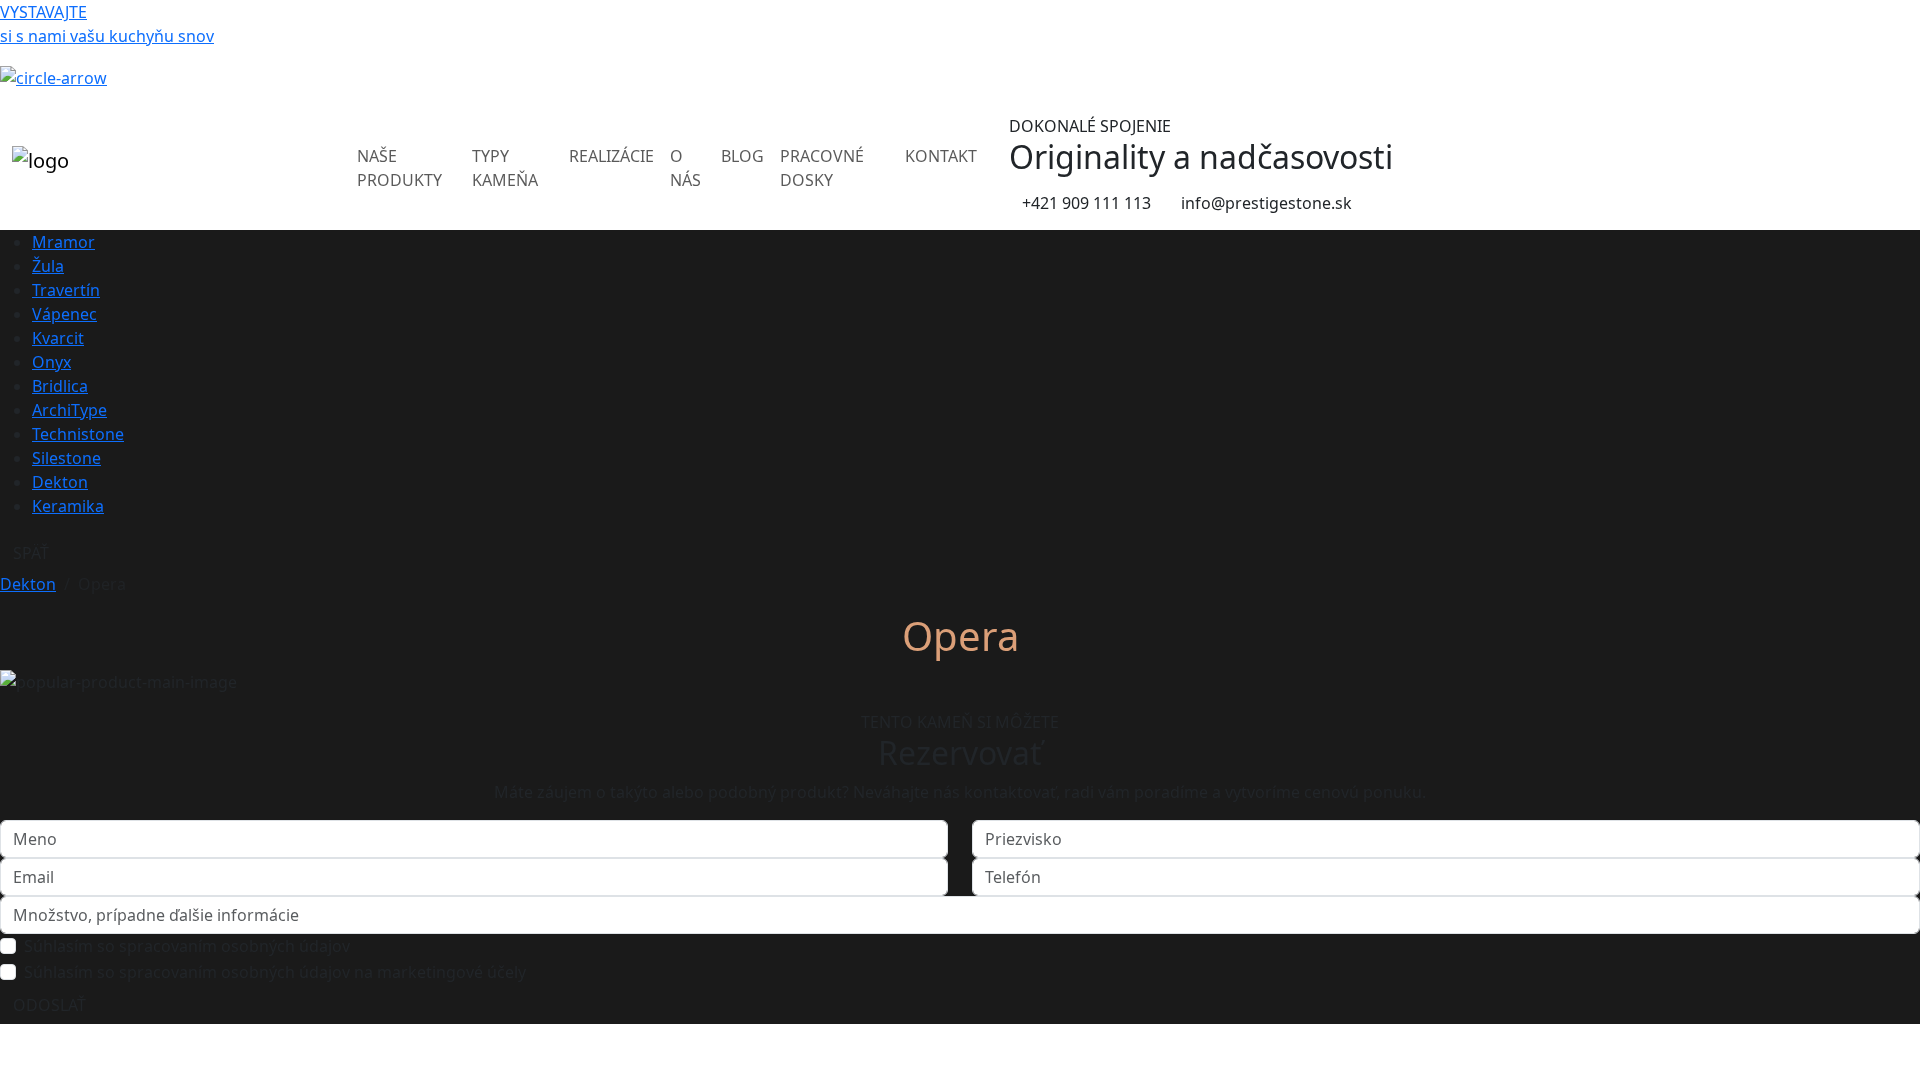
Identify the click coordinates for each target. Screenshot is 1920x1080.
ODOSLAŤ (49, 1005)
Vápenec (64, 314)
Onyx (51, 362)
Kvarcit (58, 338)
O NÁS (685, 168)
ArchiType (69, 410)
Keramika (68, 506)
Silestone (66, 458)
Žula (48, 266)
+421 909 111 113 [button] (1086, 203)
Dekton (60, 482)
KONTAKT (941, 156)
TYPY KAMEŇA (505, 168)
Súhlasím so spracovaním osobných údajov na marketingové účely (275, 972)
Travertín (66, 290)
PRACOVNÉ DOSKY (822, 168)
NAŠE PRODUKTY (399, 168)
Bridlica (60, 386)
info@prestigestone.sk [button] (1266, 203)
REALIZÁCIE (611, 156)
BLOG (742, 156)
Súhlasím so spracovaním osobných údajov (187, 946)
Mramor (63, 242)
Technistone (78, 434)
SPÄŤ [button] (31, 553)
